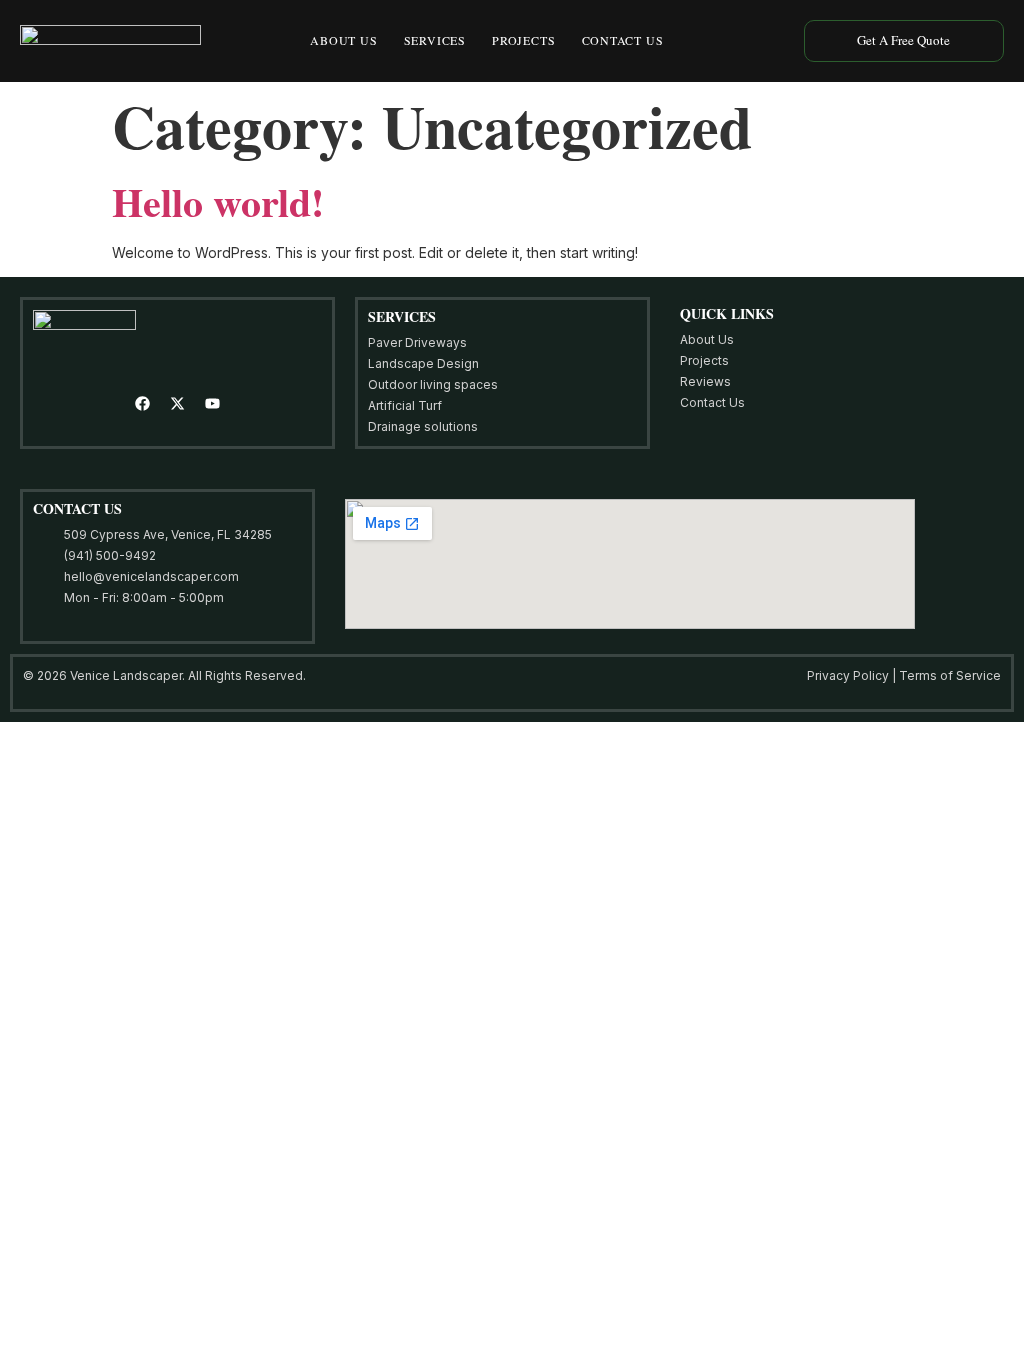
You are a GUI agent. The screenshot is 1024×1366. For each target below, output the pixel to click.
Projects (523, 40)
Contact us (623, 40)
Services (435, 40)
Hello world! (218, 201)
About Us (343, 40)
